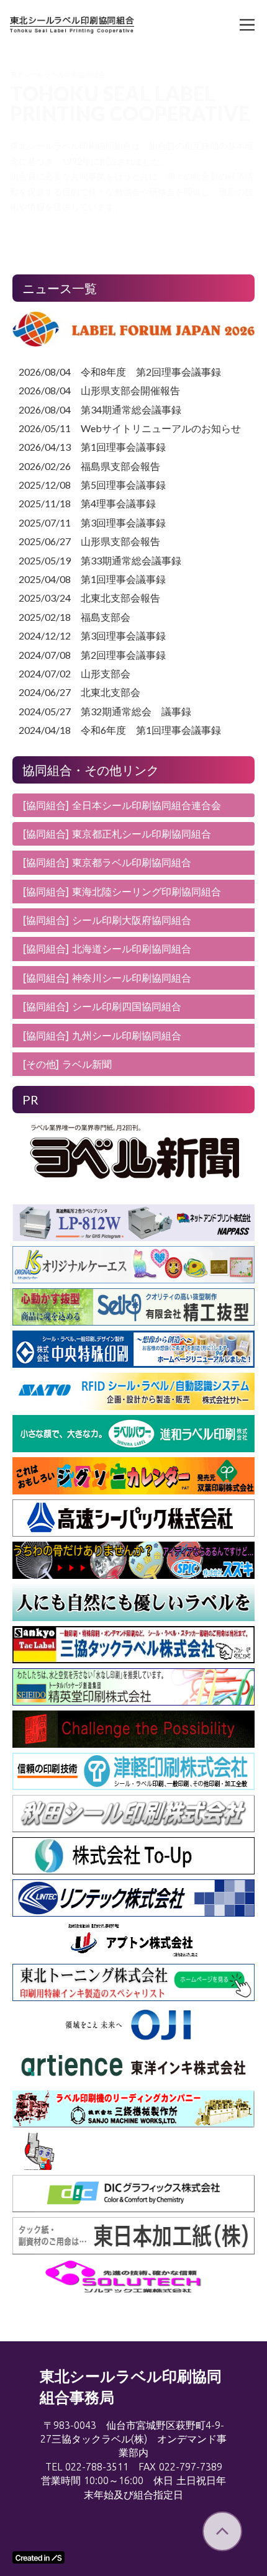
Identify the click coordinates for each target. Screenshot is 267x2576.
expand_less (222, 2531)
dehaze (247, 25)
